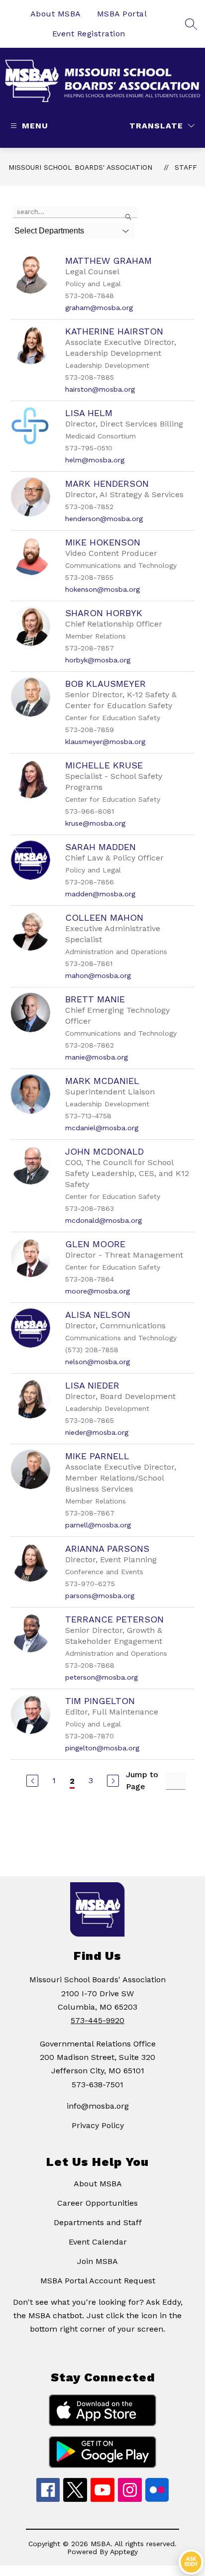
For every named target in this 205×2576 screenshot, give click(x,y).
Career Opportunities (98, 2203)
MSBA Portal (122, 14)
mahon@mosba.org (98, 975)
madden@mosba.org (100, 894)
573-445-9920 (98, 2020)
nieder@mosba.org (97, 1432)
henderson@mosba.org (104, 519)
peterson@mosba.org (102, 1677)
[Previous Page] (32, 1781)
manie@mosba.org (97, 1057)
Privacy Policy (98, 2125)
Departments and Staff (98, 2222)
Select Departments (49, 231)
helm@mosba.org (95, 460)
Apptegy (124, 2552)
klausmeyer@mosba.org (105, 742)
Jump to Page (142, 1780)
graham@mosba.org (99, 308)
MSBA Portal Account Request (98, 2281)
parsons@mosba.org (100, 1596)
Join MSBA (98, 2261)
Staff (186, 167)
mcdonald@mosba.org (103, 1220)
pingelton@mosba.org (102, 1748)
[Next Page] (113, 1781)
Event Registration (89, 34)
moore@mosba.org (98, 1291)
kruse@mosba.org (95, 823)
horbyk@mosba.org (98, 660)
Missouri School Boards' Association (80, 167)
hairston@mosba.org (100, 389)
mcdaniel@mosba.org (102, 1128)
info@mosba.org (98, 2106)
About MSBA (56, 14)
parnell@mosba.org (98, 1525)
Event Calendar (98, 2242)
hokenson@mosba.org (102, 589)
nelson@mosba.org (98, 1362)
